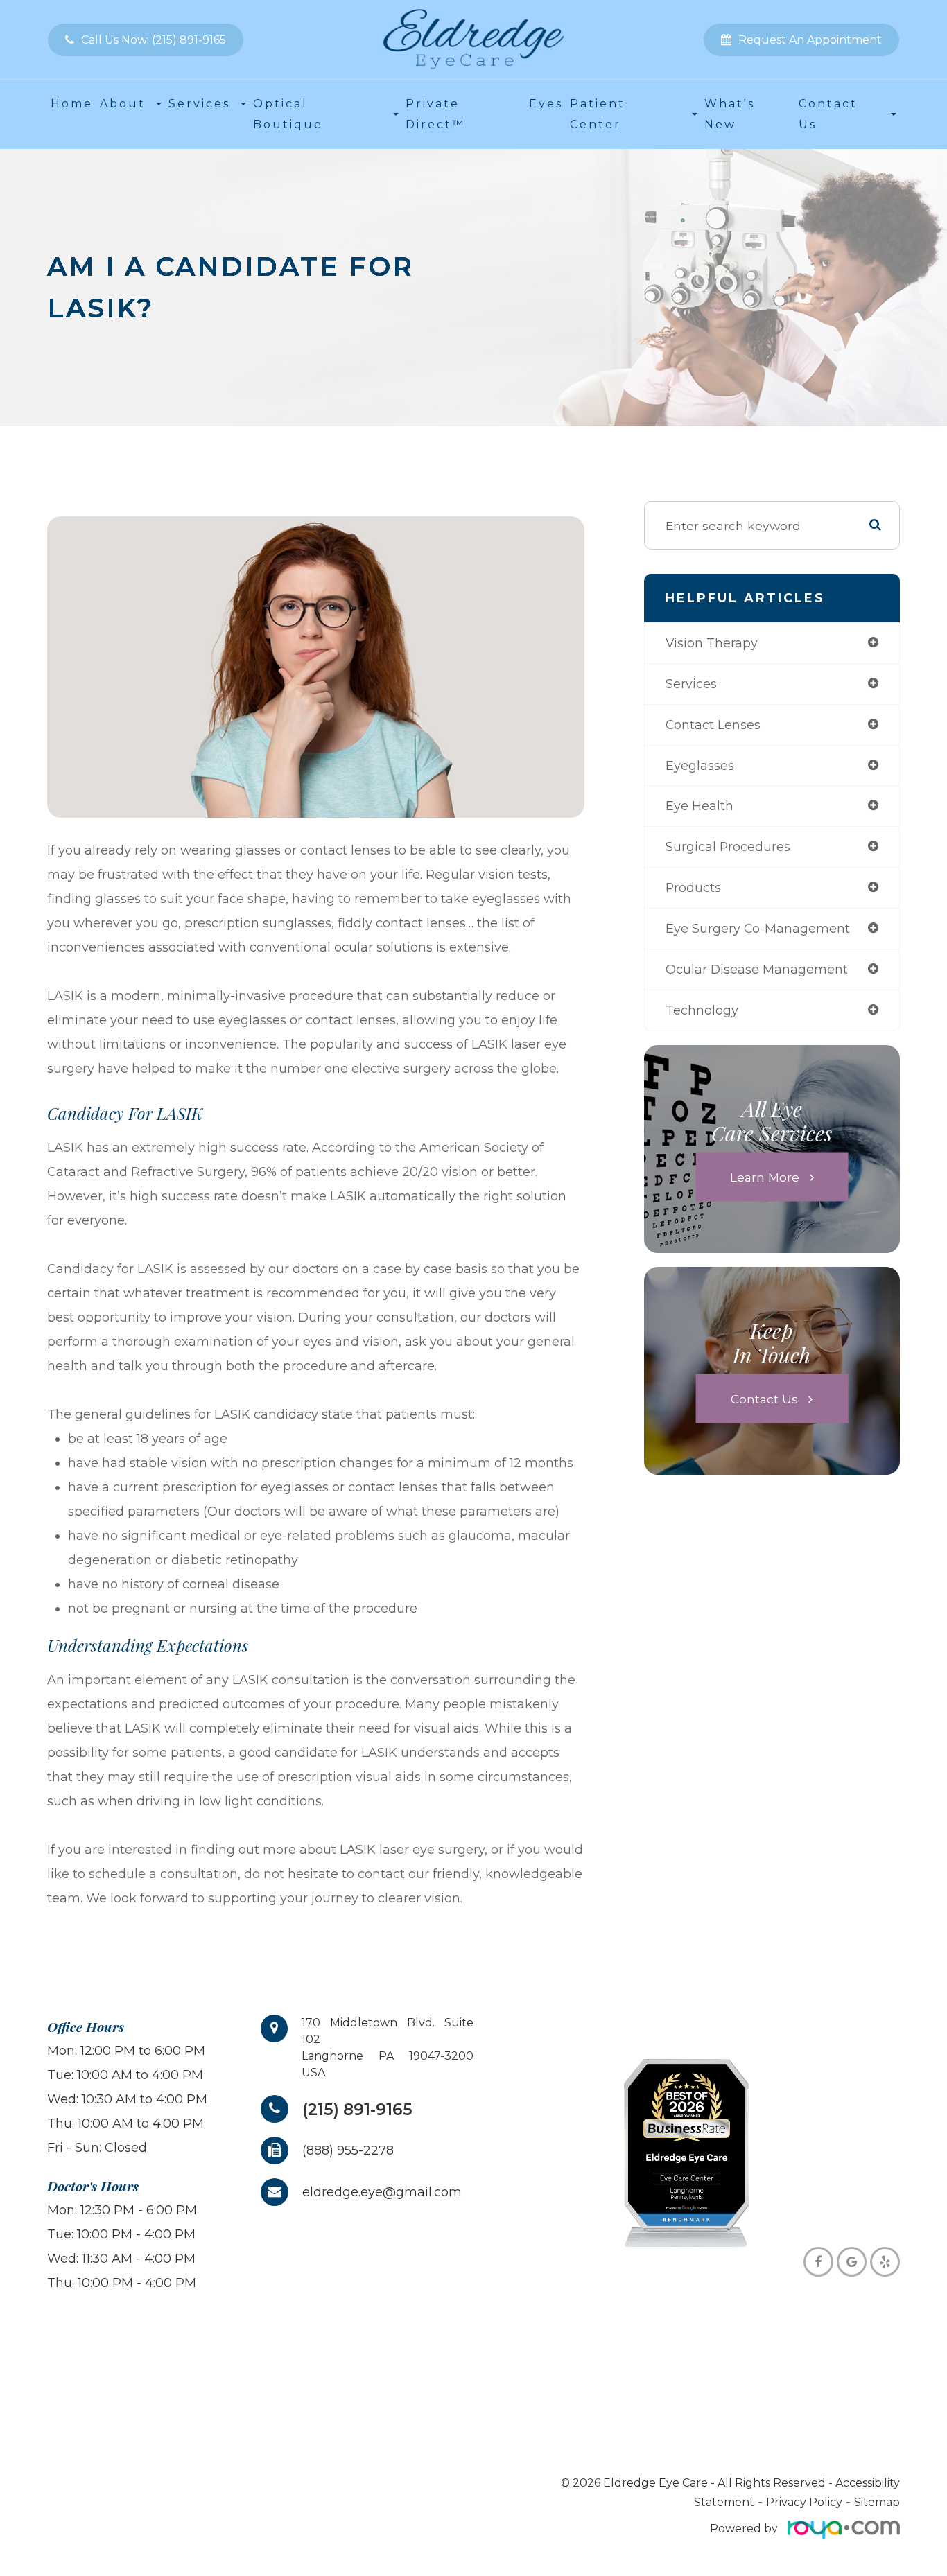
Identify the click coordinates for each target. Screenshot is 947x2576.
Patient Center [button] (598, 114)
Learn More (765, 1176)
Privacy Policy (804, 2502)
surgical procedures (728, 847)
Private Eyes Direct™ (484, 114)
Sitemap (877, 2502)
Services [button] (199, 104)
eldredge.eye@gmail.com (382, 2192)
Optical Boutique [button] (288, 114)
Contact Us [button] (828, 114)
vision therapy (712, 643)
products (693, 887)
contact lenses (713, 725)
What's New (730, 114)
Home (72, 104)
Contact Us (764, 1398)
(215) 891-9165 (357, 2109)
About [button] (123, 104)
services (691, 684)
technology (702, 1010)
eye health (700, 806)
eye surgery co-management (758, 928)
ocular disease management (757, 969)
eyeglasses (700, 765)
